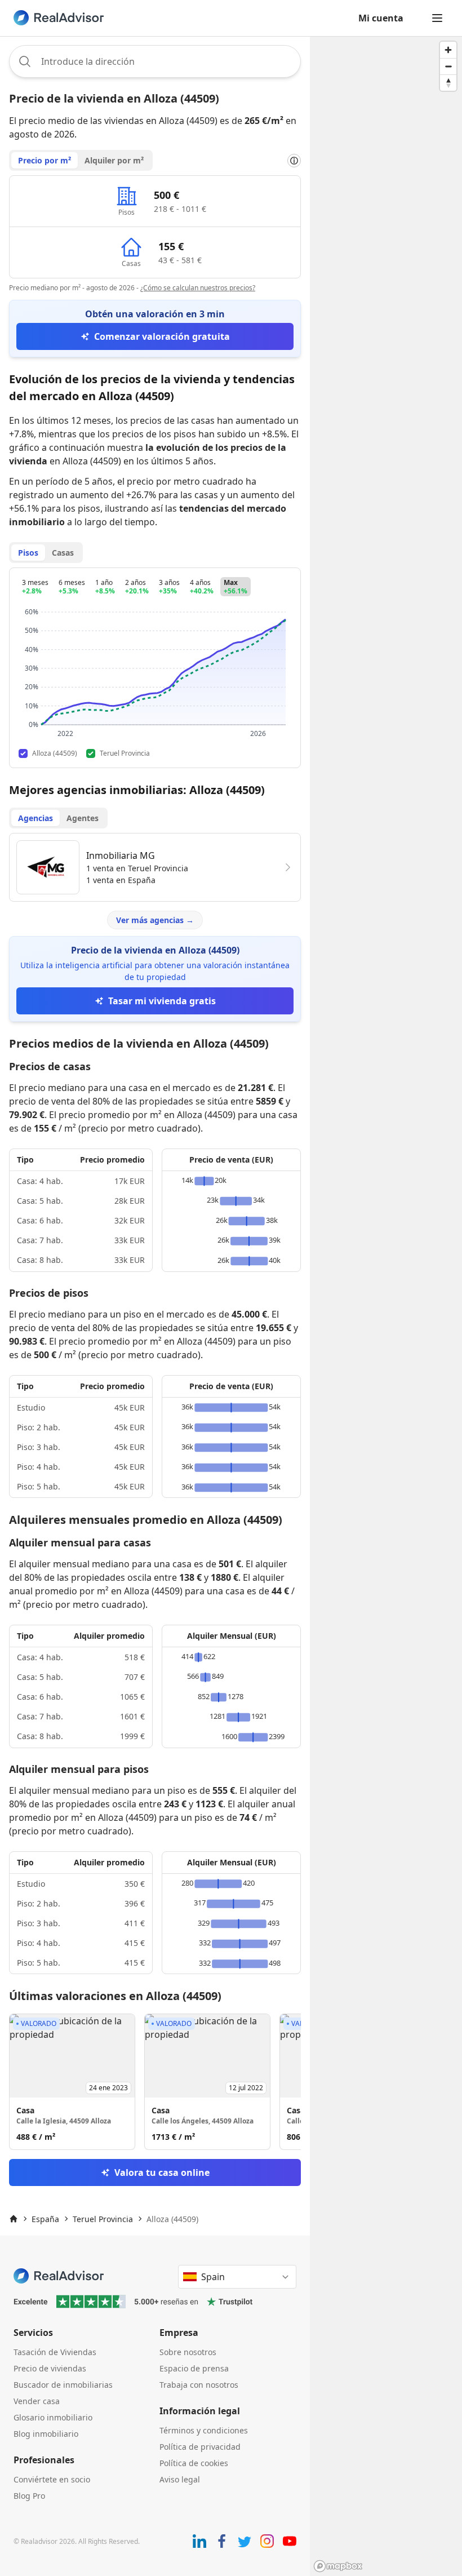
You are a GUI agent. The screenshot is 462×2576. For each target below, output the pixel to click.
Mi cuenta (381, 18)
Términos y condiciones (204, 2430)
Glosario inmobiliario (53, 2417)
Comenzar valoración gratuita (162, 336)
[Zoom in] (448, 50)
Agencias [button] (35, 818)
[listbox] (155, 2082)
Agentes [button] (83, 818)
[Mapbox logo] (338, 2566)
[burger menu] (437, 18)
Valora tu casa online (162, 2172)
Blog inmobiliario (46, 2434)
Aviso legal (180, 2479)
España (45, 2219)
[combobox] (155, 61)
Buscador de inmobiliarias (63, 2385)
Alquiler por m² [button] (114, 160)
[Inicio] (14, 2219)
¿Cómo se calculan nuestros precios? (198, 288)
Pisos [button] (28, 553)
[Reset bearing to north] (448, 83)
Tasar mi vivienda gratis (162, 1001)
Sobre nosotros (188, 2352)
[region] (386, 1306)
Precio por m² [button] (45, 160)
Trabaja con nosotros (199, 2385)
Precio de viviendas (50, 2368)
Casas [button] (63, 553)
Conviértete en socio (52, 2479)
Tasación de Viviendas (55, 2352)
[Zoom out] (448, 66)
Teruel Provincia (103, 2219)
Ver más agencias (155, 920)
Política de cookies (194, 2463)
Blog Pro (29, 2496)
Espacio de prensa (194, 2368)
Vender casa (37, 2401)
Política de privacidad (200, 2447)
